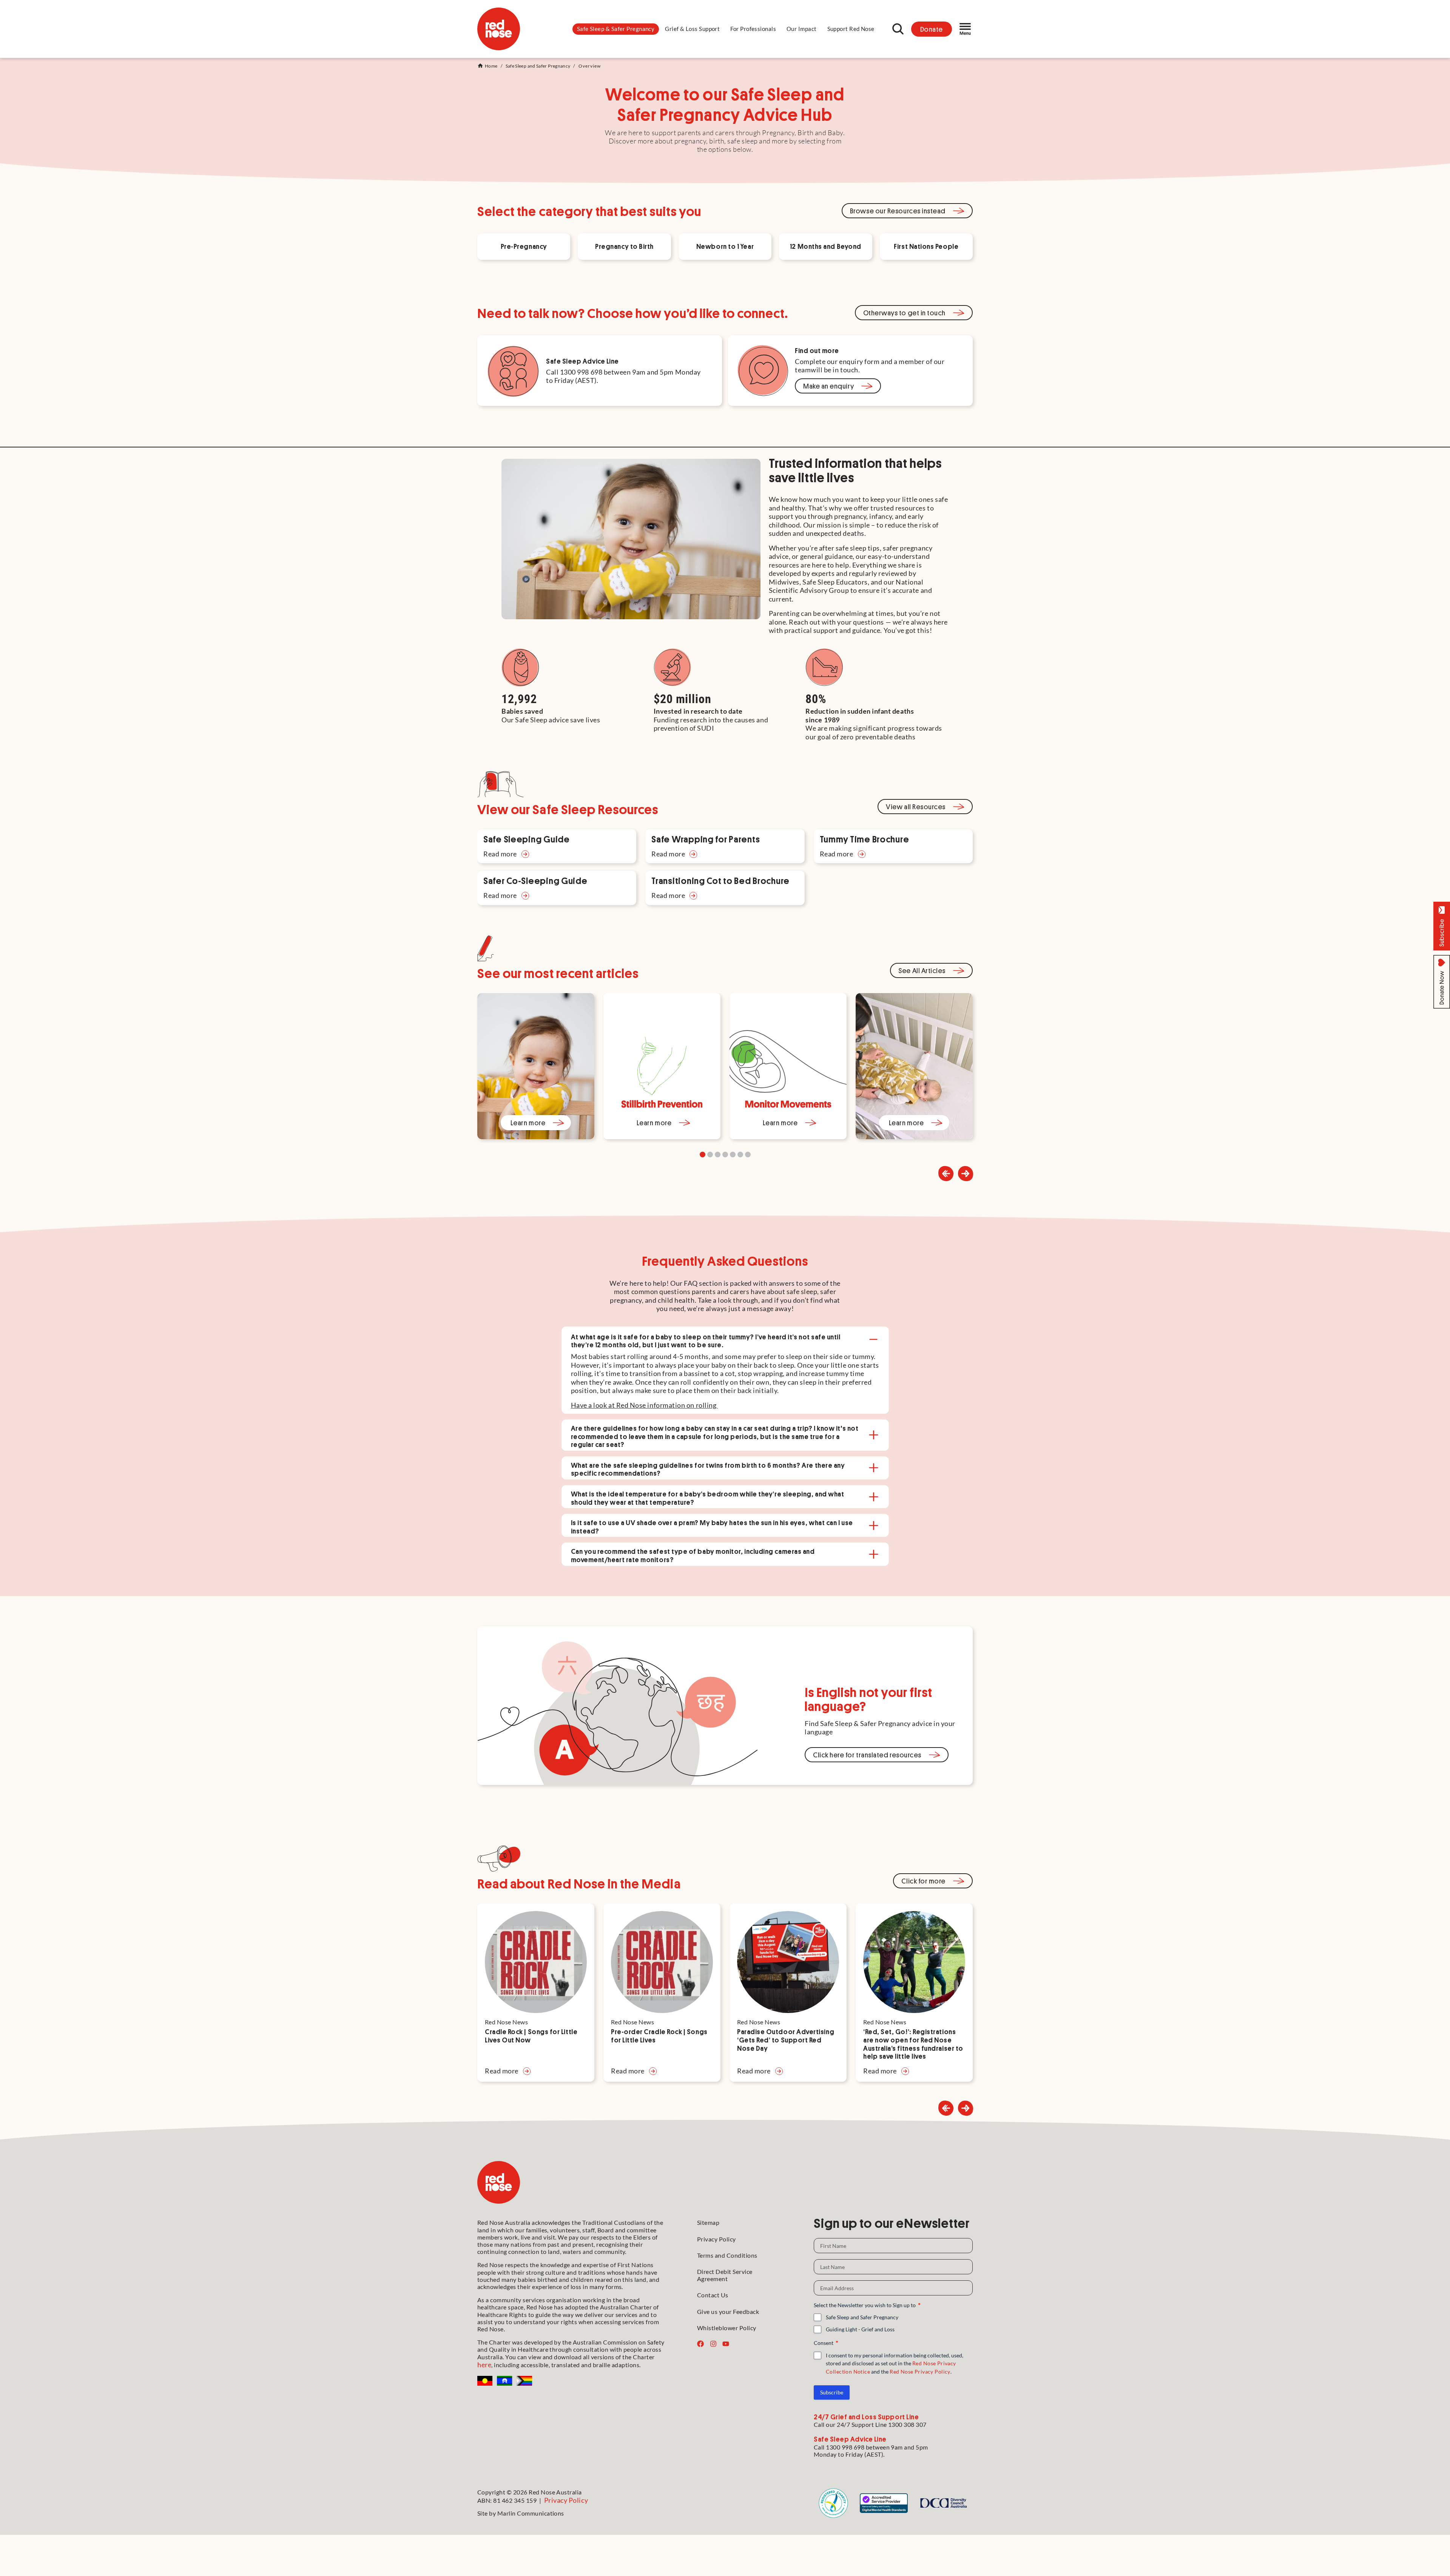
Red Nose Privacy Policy (920, 2372)
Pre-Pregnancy (524, 246)
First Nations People (926, 246)
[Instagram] (713, 2344)
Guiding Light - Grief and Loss (860, 2329)
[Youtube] (726, 2344)
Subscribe (832, 2392)
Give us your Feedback (728, 2311)
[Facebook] (700, 2344)
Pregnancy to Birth (624, 246)
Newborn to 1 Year (725, 246)
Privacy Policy (717, 2239)
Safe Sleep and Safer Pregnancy (538, 66)
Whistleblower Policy (727, 2328)
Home (491, 66)
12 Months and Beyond (826, 246)
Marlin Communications (531, 2513)
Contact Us (713, 2295)
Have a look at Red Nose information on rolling (644, 1405)
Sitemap (708, 2222)
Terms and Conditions (727, 2255)
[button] (616, 29)
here (484, 2365)
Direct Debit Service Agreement (725, 2275)
